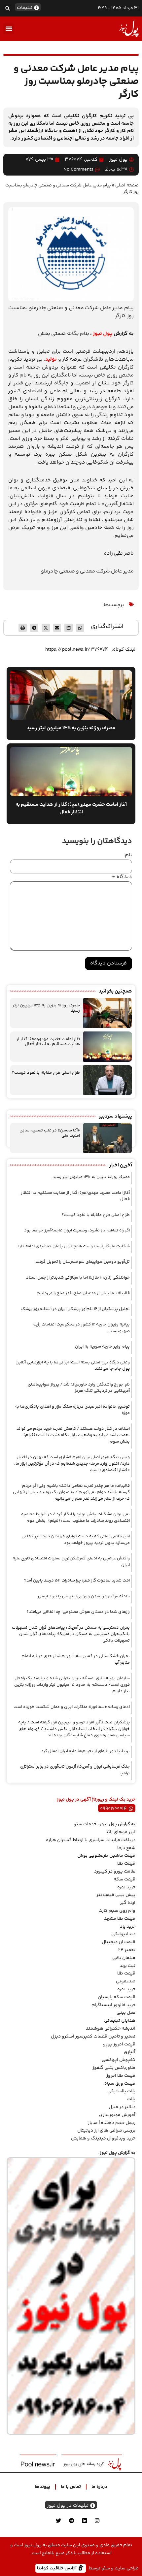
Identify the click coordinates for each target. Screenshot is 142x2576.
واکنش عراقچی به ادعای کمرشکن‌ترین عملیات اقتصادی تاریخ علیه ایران (71, 1562)
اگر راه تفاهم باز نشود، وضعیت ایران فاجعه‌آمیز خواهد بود (77, 1230)
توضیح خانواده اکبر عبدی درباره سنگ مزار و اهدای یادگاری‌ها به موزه (72, 1410)
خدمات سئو (85, 1824)
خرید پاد (128, 1927)
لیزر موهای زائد (121, 1832)
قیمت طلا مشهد (120, 1919)
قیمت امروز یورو (119, 2044)
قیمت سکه (124, 1879)
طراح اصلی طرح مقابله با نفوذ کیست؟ (46, 1073)
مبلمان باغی (124, 1958)
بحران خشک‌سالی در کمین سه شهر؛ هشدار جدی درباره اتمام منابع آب (76, 1659)
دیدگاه (122, 877)
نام (128, 855)
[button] (7, 8)
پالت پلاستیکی (121, 2091)
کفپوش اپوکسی (119, 2060)
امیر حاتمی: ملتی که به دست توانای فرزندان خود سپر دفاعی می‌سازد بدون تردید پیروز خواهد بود (76, 1540)
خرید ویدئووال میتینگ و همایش (103, 2138)
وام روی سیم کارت (117, 1911)
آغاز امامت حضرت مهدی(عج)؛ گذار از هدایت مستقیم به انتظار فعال (48, 1042)
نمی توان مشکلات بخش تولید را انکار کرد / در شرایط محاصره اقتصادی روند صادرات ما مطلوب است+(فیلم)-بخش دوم (75, 1517)
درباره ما (99, 2487)
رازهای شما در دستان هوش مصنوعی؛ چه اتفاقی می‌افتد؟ (78, 1612)
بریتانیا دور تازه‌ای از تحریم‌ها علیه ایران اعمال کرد (85, 1751)
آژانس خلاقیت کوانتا (57, 2568)
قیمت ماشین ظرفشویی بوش (106, 1856)
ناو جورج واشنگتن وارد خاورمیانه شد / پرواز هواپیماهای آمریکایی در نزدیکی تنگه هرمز (79, 1388)
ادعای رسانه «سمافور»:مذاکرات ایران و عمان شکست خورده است (72, 1707)
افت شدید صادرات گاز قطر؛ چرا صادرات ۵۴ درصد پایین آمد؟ (77, 1581)
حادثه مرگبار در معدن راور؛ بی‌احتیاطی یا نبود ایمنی (84, 1596)
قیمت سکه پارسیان (117, 1997)
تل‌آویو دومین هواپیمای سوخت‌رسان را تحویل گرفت (83, 1262)
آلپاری (130, 2052)
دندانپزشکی (123, 1934)
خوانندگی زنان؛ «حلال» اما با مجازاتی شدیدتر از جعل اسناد (78, 1278)
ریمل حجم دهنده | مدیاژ (112, 2123)
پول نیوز (103, 334)
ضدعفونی (126, 1981)
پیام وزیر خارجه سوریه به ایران (102, 1347)
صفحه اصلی (127, 185)
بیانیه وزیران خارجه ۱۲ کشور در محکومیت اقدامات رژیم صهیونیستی (81, 1328)
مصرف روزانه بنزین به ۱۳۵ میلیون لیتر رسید (46, 1008)
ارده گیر (128, 1903)
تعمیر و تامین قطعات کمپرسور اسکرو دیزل (93, 2037)
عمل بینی (126, 2013)
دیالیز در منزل (122, 2107)
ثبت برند (127, 1966)
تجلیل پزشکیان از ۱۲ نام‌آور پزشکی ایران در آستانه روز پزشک (75, 1309)
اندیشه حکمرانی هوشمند (111, 2029)
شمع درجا (126, 1848)
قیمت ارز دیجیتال (119, 1942)
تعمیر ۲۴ (127, 1950)
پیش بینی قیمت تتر (116, 1895)
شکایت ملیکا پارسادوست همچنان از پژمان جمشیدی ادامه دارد (73, 1246)
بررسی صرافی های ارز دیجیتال (106, 2131)
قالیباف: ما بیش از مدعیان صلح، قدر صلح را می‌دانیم (83, 1293)
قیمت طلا (126, 1864)
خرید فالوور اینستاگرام (113, 2005)
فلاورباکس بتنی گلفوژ (114, 2068)
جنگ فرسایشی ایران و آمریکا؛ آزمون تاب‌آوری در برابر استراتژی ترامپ (75, 1770)
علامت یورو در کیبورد (115, 1872)
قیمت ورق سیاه (120, 2084)
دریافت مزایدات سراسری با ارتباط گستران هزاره (91, 1840)
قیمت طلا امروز (121, 2076)
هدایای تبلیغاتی (120, 2021)
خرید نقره (126, 1887)
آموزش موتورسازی (117, 2115)
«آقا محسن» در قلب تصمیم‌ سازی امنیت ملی (50, 1133)
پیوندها (42, 2487)
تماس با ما (71, 2487)
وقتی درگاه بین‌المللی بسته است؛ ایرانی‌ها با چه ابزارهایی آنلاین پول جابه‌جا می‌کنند (73, 1366)
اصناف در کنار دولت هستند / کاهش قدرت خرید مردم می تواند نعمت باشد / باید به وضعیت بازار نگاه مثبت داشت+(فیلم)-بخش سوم (73, 1435)
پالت (131, 2099)
